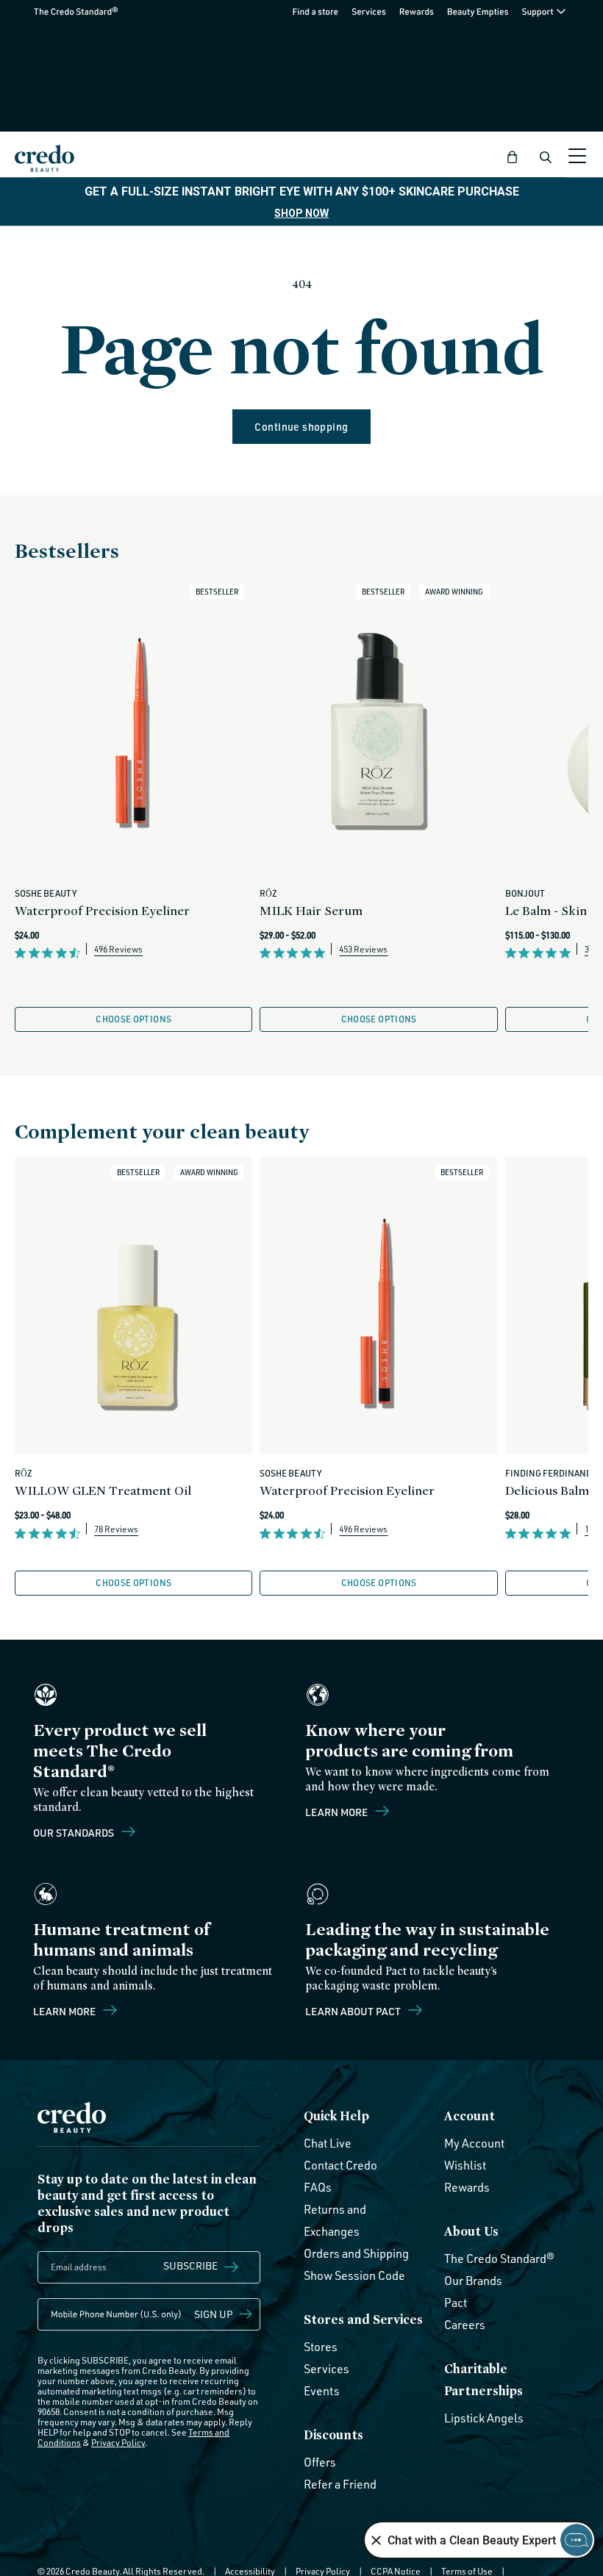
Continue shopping (301, 427)
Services (369, 11)
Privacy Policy (118, 2443)
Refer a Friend (340, 2484)
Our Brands (473, 2281)
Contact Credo (340, 2165)
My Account (474, 2143)
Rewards (417, 11)
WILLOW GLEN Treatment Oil (103, 1490)
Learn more (338, 1812)
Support (538, 11)
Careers (465, 2325)
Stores (321, 2347)
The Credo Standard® (52, 11)
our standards (75, 1832)
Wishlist (465, 2165)
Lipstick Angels (484, 2418)
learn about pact (354, 2011)
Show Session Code (354, 2275)
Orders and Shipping (356, 2253)
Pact (456, 2303)
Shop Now (301, 213)
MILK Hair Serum (311, 910)
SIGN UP (214, 2314)
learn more (65, 2011)
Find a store (316, 11)
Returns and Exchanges (335, 2220)
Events (322, 2391)
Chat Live (328, 2143)
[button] (513, 157)
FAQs (318, 2187)
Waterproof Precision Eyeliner (102, 910)
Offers (320, 2462)
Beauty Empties (478, 11)
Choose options (133, 1019)
